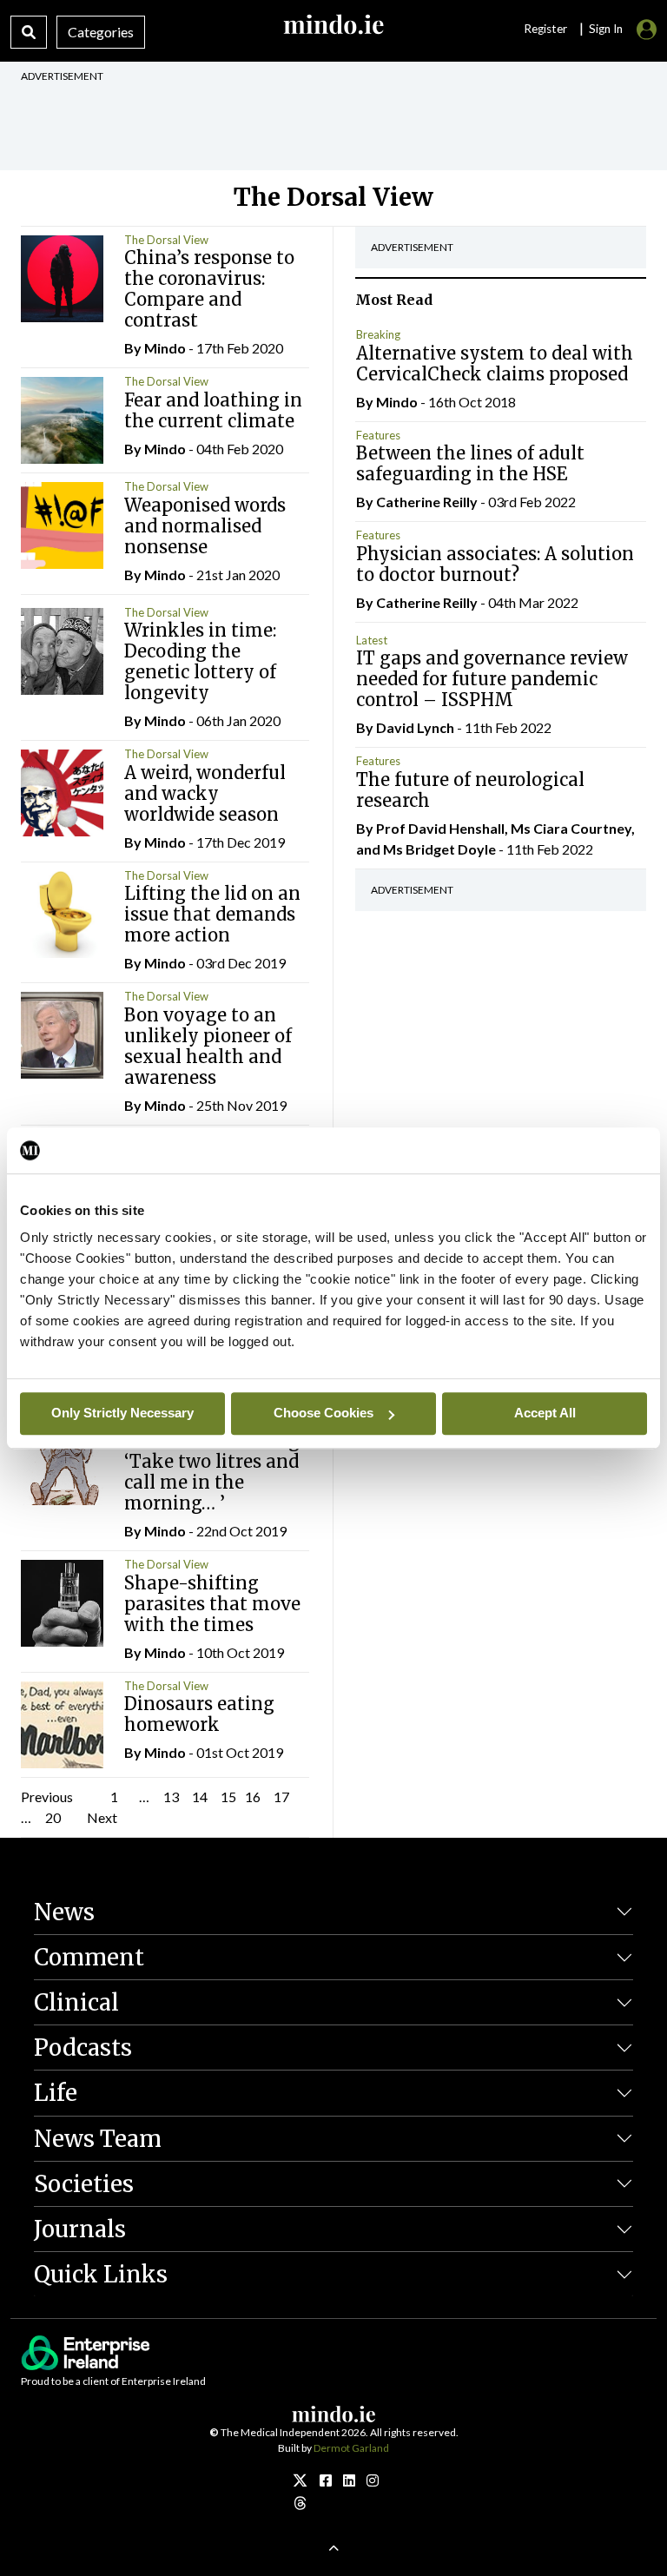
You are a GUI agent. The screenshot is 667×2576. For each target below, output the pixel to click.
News (64, 1912)
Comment (89, 1957)
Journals (80, 2229)
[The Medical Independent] (373, 2480)
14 (200, 1797)
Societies (84, 2184)
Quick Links (101, 2274)
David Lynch (415, 727)
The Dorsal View (166, 240)
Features (378, 435)
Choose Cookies (324, 1413)
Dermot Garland (351, 2448)
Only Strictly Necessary (122, 1413)
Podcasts (83, 2048)
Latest (372, 640)
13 (171, 1797)
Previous (47, 1797)
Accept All (545, 1413)
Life (56, 2093)
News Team (98, 2139)
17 (281, 1797)
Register (545, 29)
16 (253, 1797)
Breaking (378, 334)
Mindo (165, 348)
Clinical (76, 2002)
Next (102, 1817)
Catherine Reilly (427, 502)
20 (53, 1817)
